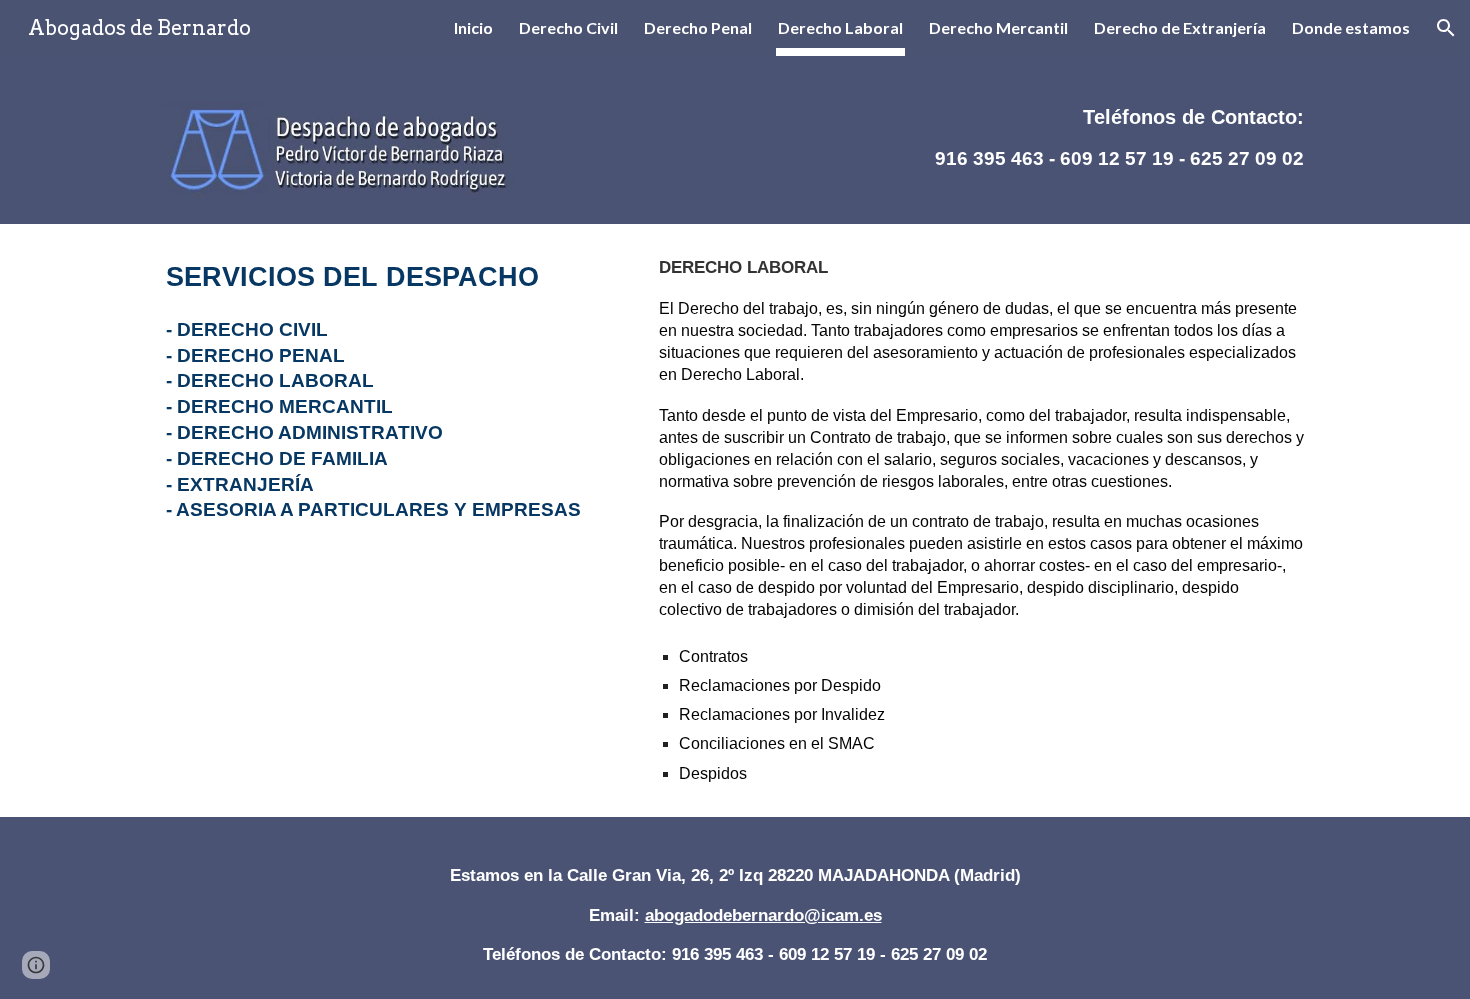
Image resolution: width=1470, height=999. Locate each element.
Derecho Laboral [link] (840, 27)
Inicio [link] (473, 27)
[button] (1446, 28)
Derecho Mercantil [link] (998, 27)
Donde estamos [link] (1351, 27)
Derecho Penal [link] (698, 27)
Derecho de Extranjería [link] (1180, 27)
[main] (1080, 130)
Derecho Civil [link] (568, 27)
